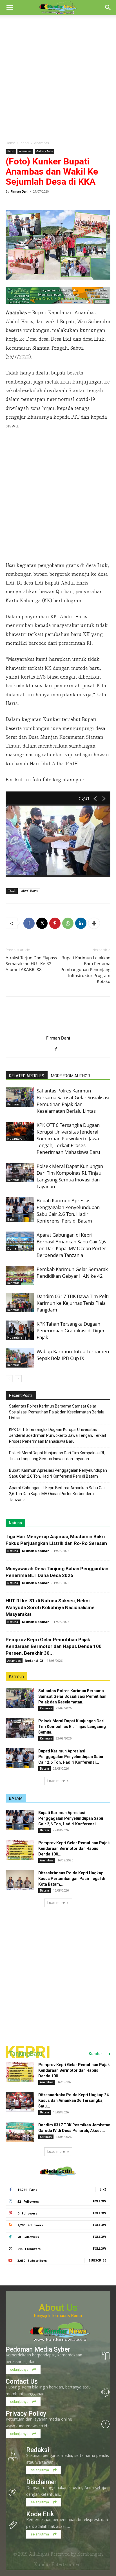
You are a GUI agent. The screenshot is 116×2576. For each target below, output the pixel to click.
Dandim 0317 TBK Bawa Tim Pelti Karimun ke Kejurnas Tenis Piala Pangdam (73, 1303)
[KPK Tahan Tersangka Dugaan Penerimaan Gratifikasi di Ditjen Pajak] (20, 1330)
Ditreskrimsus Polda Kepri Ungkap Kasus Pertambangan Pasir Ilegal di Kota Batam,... (72, 1879)
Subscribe (97, 2260)
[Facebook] (29, 923)
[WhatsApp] (68, 923)
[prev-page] (9, 1379)
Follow (100, 2201)
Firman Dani (20, 191)
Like (103, 2189)
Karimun (13, 1104)
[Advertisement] (58, 76)
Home (10, 143)
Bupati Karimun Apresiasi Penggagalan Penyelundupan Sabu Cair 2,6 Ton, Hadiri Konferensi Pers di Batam (68, 1211)
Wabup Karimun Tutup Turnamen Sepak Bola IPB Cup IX (73, 1355)
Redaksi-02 (34, 1661)
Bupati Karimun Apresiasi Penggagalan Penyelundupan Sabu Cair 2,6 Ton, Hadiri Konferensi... (71, 1757)
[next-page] (18, 1379)
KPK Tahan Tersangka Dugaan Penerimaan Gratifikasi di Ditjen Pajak (71, 1331)
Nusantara (15, 1139)
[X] (42, 923)
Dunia (12, 1248)
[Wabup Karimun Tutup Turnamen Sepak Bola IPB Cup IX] (20, 1358)
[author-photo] (58, 1030)
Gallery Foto (44, 151)
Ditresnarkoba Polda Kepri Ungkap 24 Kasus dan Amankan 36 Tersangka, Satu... (73, 2100)
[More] (94, 923)
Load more (56, 1781)
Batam (12, 1219)
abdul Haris (29, 891)
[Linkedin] (81, 923)
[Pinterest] (55, 923)
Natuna (15, 1523)
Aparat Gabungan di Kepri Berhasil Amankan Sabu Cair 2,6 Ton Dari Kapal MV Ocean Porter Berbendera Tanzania (71, 1245)
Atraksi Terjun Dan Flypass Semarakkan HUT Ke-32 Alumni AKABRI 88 (31, 964)
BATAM (16, 1798)
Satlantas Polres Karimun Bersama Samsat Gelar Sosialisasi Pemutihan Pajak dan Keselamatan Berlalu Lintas (73, 1101)
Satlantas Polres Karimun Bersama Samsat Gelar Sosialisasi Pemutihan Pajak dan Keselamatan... (72, 1696)
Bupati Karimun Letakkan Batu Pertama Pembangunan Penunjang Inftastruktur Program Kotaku (85, 969)
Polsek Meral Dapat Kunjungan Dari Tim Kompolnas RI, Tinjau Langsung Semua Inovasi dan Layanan (70, 1176)
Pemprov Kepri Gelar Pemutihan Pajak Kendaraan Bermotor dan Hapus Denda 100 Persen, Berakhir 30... (54, 1646)
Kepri (25, 143)
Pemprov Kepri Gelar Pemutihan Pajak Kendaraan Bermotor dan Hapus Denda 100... (74, 1848)
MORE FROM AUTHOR (71, 1076)
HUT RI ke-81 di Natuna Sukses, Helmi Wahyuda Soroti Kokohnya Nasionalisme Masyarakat (50, 1607)
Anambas (42, 143)
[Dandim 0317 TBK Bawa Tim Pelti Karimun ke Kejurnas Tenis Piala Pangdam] (20, 1303)
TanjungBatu (25, 2054)
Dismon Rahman (36, 1551)
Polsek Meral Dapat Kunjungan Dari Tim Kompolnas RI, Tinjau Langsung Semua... (72, 1727)
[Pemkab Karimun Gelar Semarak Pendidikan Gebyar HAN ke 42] (20, 1276)
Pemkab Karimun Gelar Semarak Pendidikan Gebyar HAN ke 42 (72, 1273)
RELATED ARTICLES (27, 1076)
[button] (10, 8)
